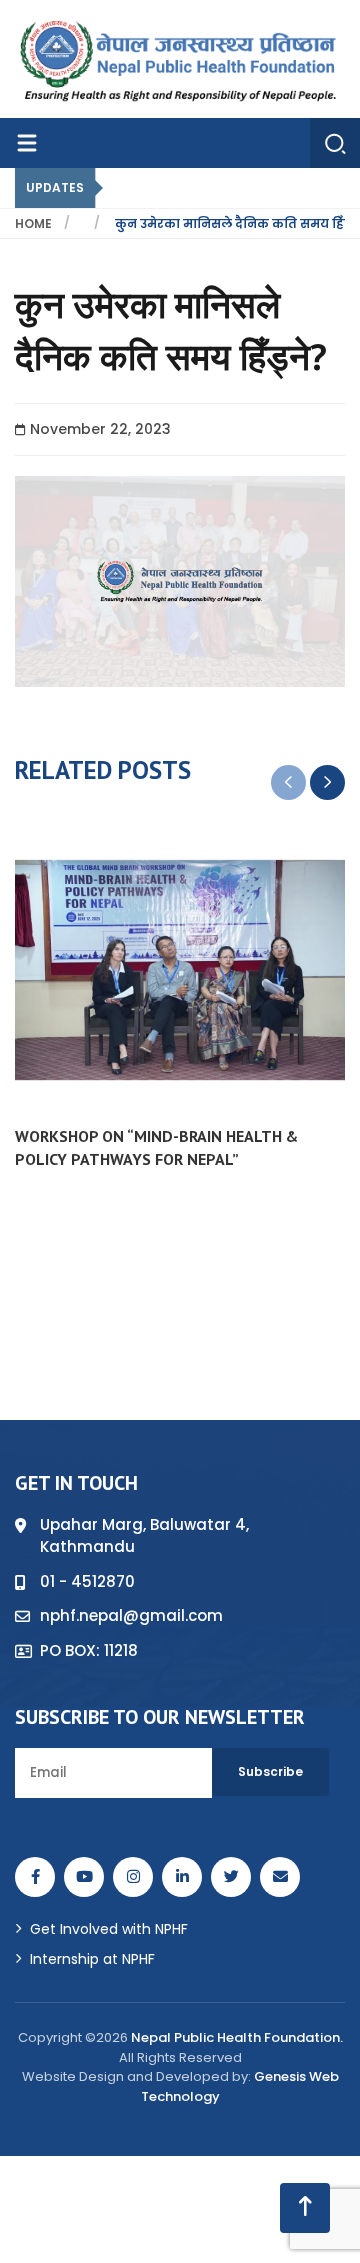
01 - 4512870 (87, 1581)
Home (33, 223)
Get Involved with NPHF (109, 1929)
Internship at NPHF (92, 1959)
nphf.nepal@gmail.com (131, 1615)
